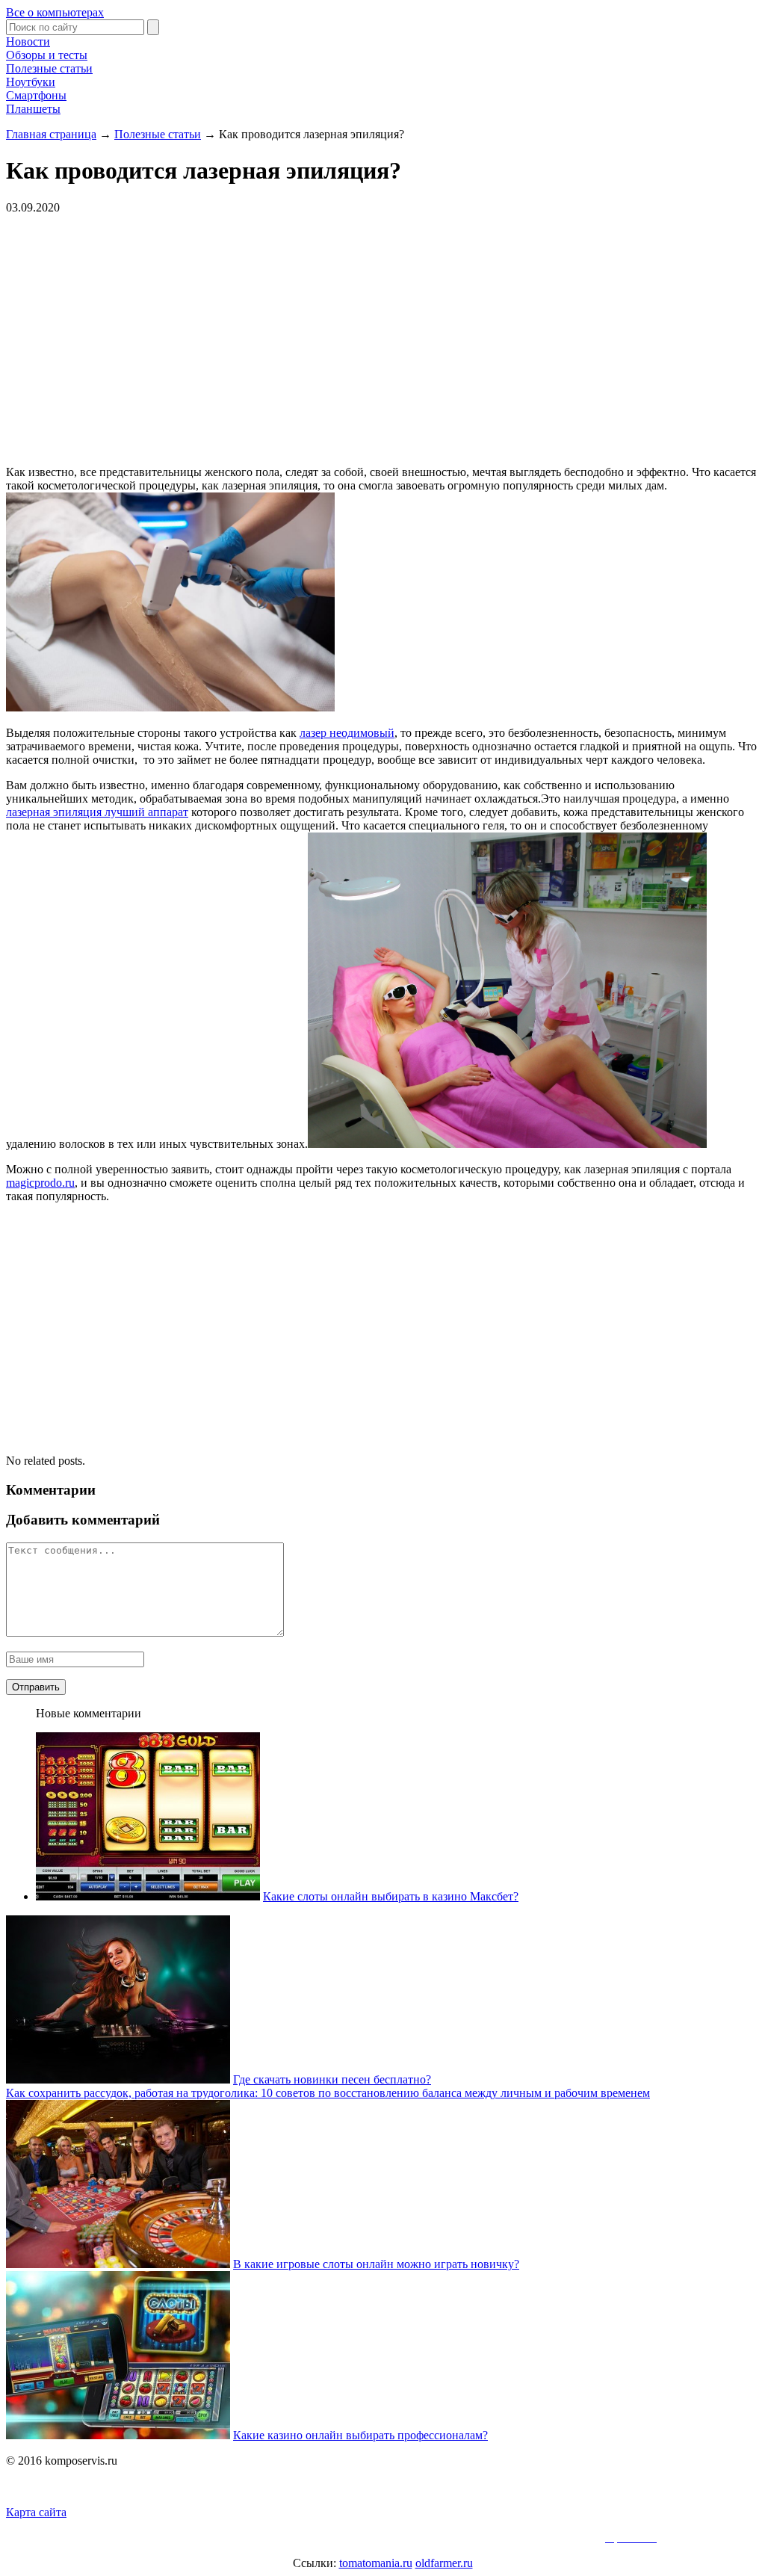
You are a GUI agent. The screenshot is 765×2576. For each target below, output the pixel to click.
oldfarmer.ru (444, 2563)
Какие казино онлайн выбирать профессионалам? (360, 2435)
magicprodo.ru (40, 1183)
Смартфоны (36, 95)
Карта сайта (36, 2512)
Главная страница (51, 134)
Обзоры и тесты (47, 55)
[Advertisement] (230, 339)
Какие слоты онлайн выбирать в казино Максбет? (391, 1896)
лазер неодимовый (347, 733)
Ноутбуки (31, 82)
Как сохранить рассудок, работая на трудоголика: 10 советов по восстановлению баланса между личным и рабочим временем (328, 2093)
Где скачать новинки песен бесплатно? (332, 2079)
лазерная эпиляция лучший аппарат (97, 812)
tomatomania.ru (376, 2563)
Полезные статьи (49, 68)
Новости (28, 41)
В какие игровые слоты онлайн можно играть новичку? (376, 2264)
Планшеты (33, 109)
